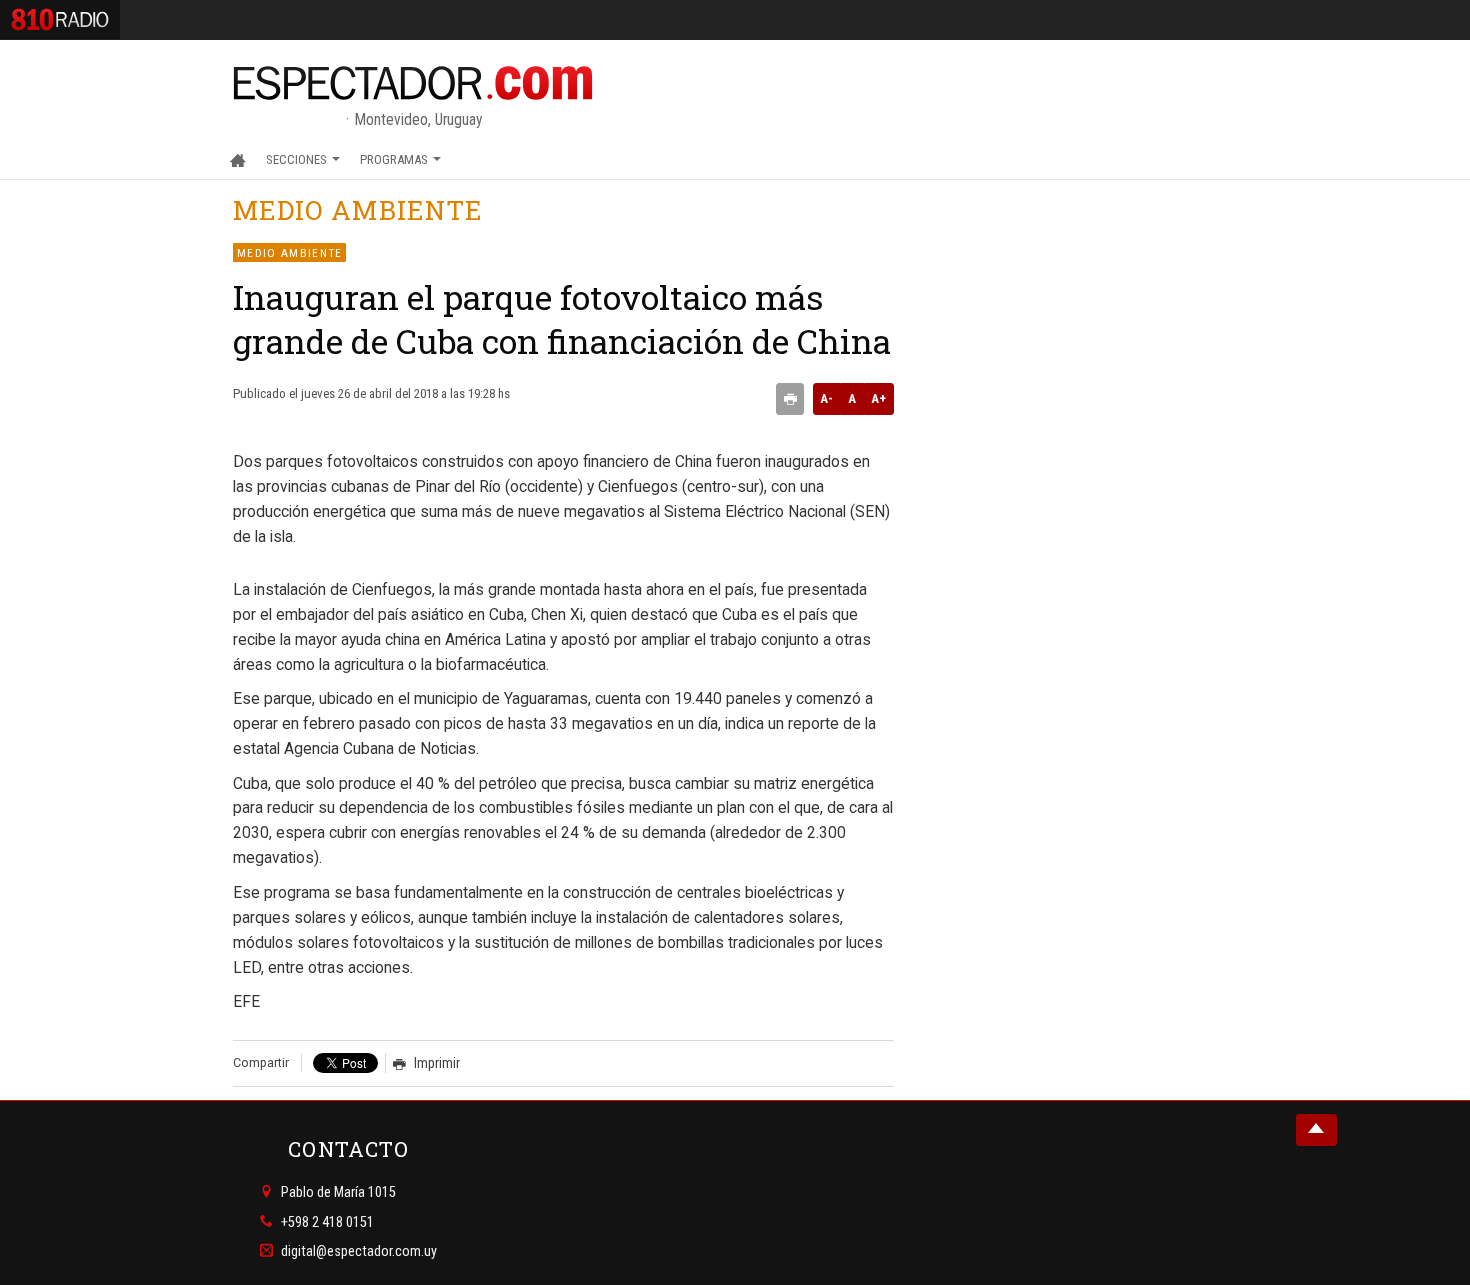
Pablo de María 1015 (338, 1192)
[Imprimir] (790, 399)
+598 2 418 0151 (327, 1221)
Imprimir (437, 1063)
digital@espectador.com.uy (359, 1251)
